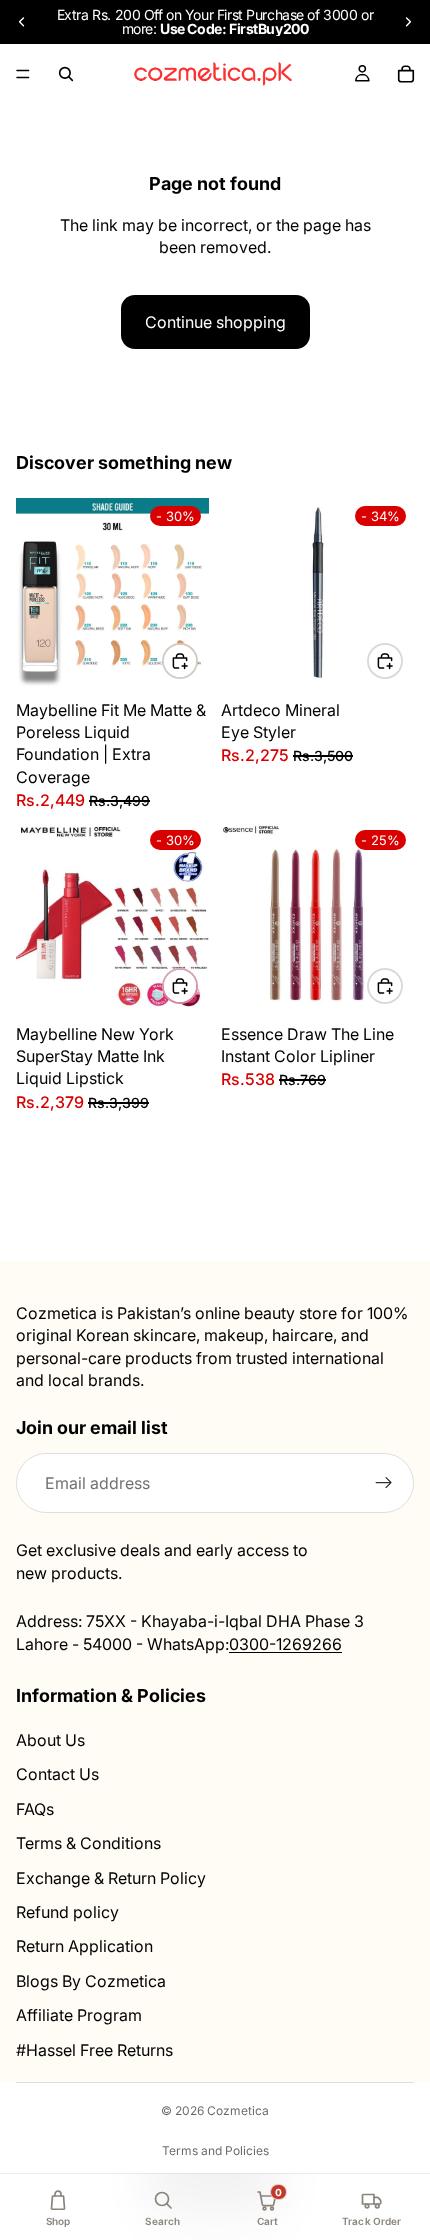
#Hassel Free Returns (94, 2049)
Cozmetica (238, 2110)
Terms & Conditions (88, 1843)
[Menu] (23, 74)
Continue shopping (215, 322)
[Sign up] (384, 1483)
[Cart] (406, 74)
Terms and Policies (215, 2150)
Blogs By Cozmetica (91, 1980)
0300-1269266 (285, 1643)
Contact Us (57, 1774)
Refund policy (67, 1912)
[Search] (66, 74)
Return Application (84, 1946)
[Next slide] (408, 22)
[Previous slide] (22, 22)
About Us (50, 1740)
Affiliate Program (79, 2015)
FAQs (35, 1808)
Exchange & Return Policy (111, 1877)
